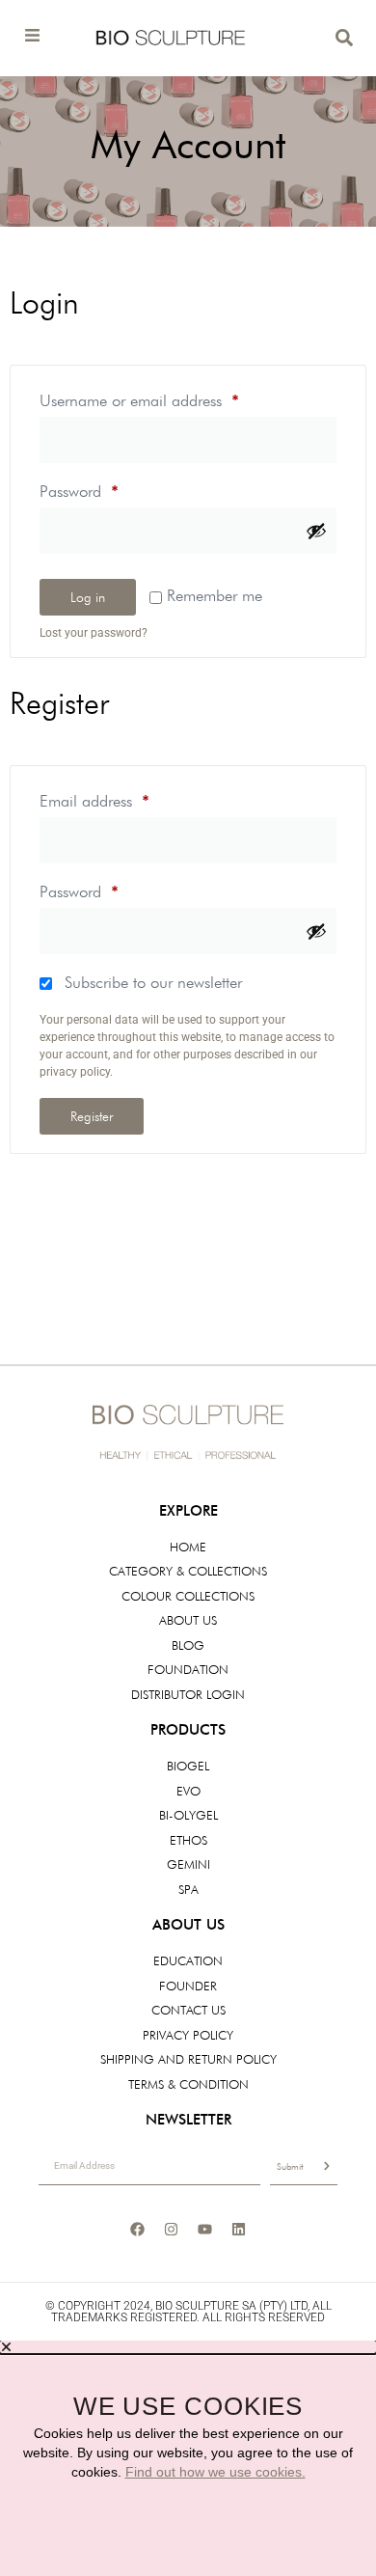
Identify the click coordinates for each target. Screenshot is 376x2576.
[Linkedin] (239, 2229)
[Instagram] (172, 2229)
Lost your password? (94, 633)
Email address (123, 797)
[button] (188, 2347)
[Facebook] (138, 2229)
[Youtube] (205, 2229)
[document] (188, 2458)
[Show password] (316, 531)
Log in (88, 597)
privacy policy (75, 1072)
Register (92, 1116)
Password (108, 488)
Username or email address (168, 397)
